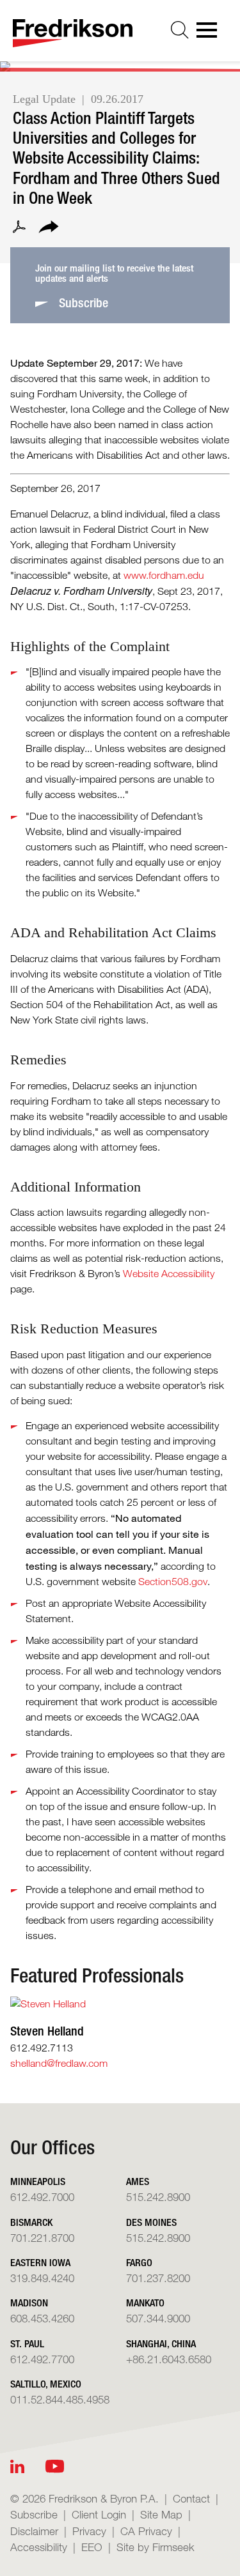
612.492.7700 (42, 2359)
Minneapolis (38, 2181)
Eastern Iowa (40, 2263)
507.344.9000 (158, 2318)
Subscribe (34, 2514)
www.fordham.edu (164, 575)
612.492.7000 (42, 2197)
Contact (191, 2498)
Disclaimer (34, 2531)
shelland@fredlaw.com (59, 2063)
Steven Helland (47, 2031)
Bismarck (31, 2222)
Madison (29, 2303)
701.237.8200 (158, 2278)
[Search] (180, 30)
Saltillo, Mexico (46, 2384)
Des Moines (151, 2222)
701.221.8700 (42, 2238)
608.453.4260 (42, 2318)
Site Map (161, 2514)
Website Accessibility (169, 1274)
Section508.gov (173, 1582)
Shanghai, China (161, 2344)
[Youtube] (55, 2466)
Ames (138, 2181)
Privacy (89, 2531)
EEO (92, 2547)
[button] (49, 229)
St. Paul (27, 2344)
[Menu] (211, 34)
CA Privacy (146, 2531)
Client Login (99, 2514)
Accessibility (39, 2547)
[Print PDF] (19, 229)
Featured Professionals (97, 1975)
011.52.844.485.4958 (60, 2399)
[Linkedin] (17, 2466)
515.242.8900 (158, 2197)
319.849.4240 (42, 2278)
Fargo (139, 2263)
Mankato (145, 2303)
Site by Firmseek (156, 2547)
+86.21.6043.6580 (169, 2359)
